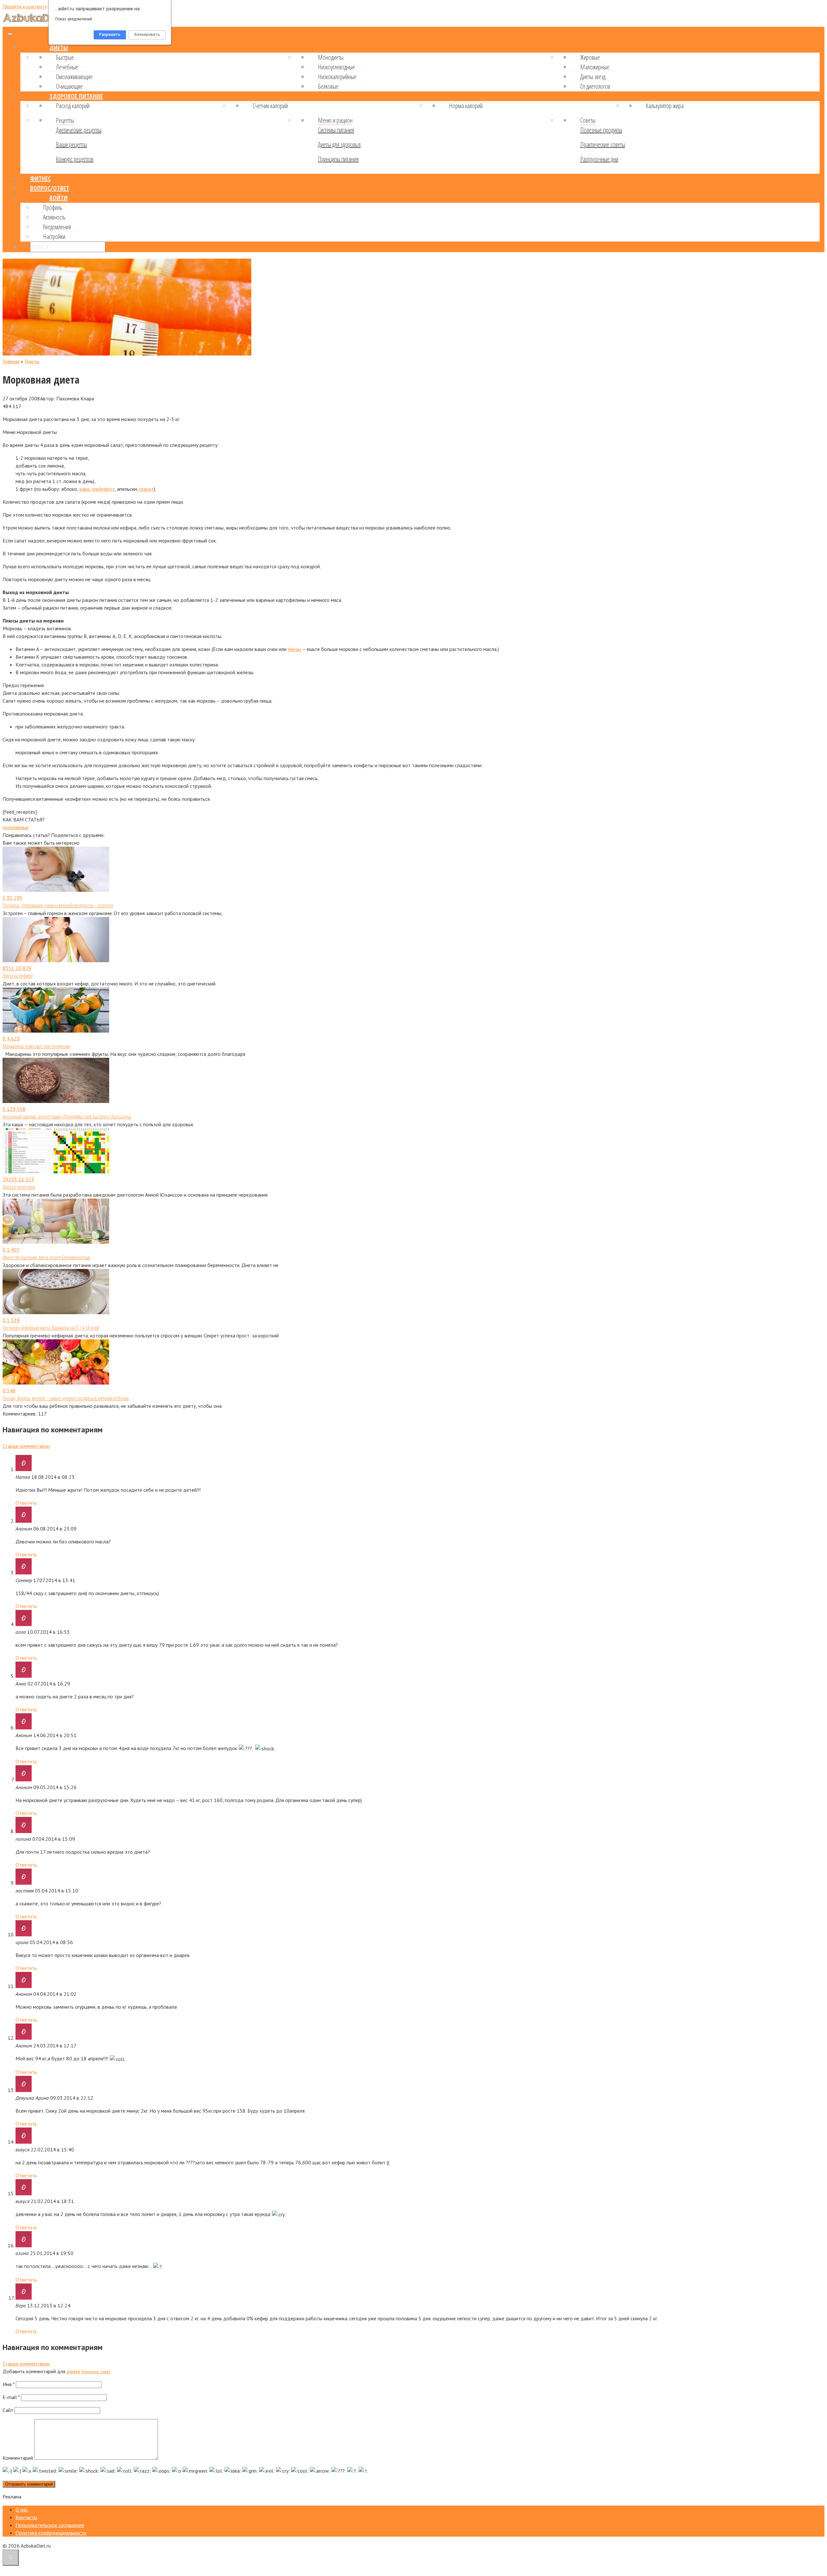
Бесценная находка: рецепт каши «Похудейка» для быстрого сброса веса (67, 1117)
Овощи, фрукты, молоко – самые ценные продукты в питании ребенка (66, 1398)
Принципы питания (338, 159)
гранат (147, 489)
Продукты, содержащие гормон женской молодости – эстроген (58, 905)
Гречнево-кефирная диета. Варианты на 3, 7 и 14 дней (51, 1328)
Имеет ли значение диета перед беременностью (47, 1257)
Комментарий (18, 2458)
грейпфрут (103, 489)
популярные (16, 827)
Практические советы (603, 144)
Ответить (26, 1503)
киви (84, 489)
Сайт (8, 2410)
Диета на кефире (18, 976)
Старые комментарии (26, 1446)
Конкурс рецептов (75, 159)
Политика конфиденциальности (51, 2533)
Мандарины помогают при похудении (36, 1046)
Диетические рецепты (79, 130)
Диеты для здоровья (339, 144)
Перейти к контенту (25, 6)
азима (73, 2371)
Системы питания (336, 130)
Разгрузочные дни (599, 159)
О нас (22, 2509)
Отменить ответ (96, 2372)
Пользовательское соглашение (50, 2525)
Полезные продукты (601, 130)
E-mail (11, 2397)
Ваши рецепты (71, 144)
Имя (9, 2384)
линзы (294, 649)
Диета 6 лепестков (19, 1187)
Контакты (26, 2517)
